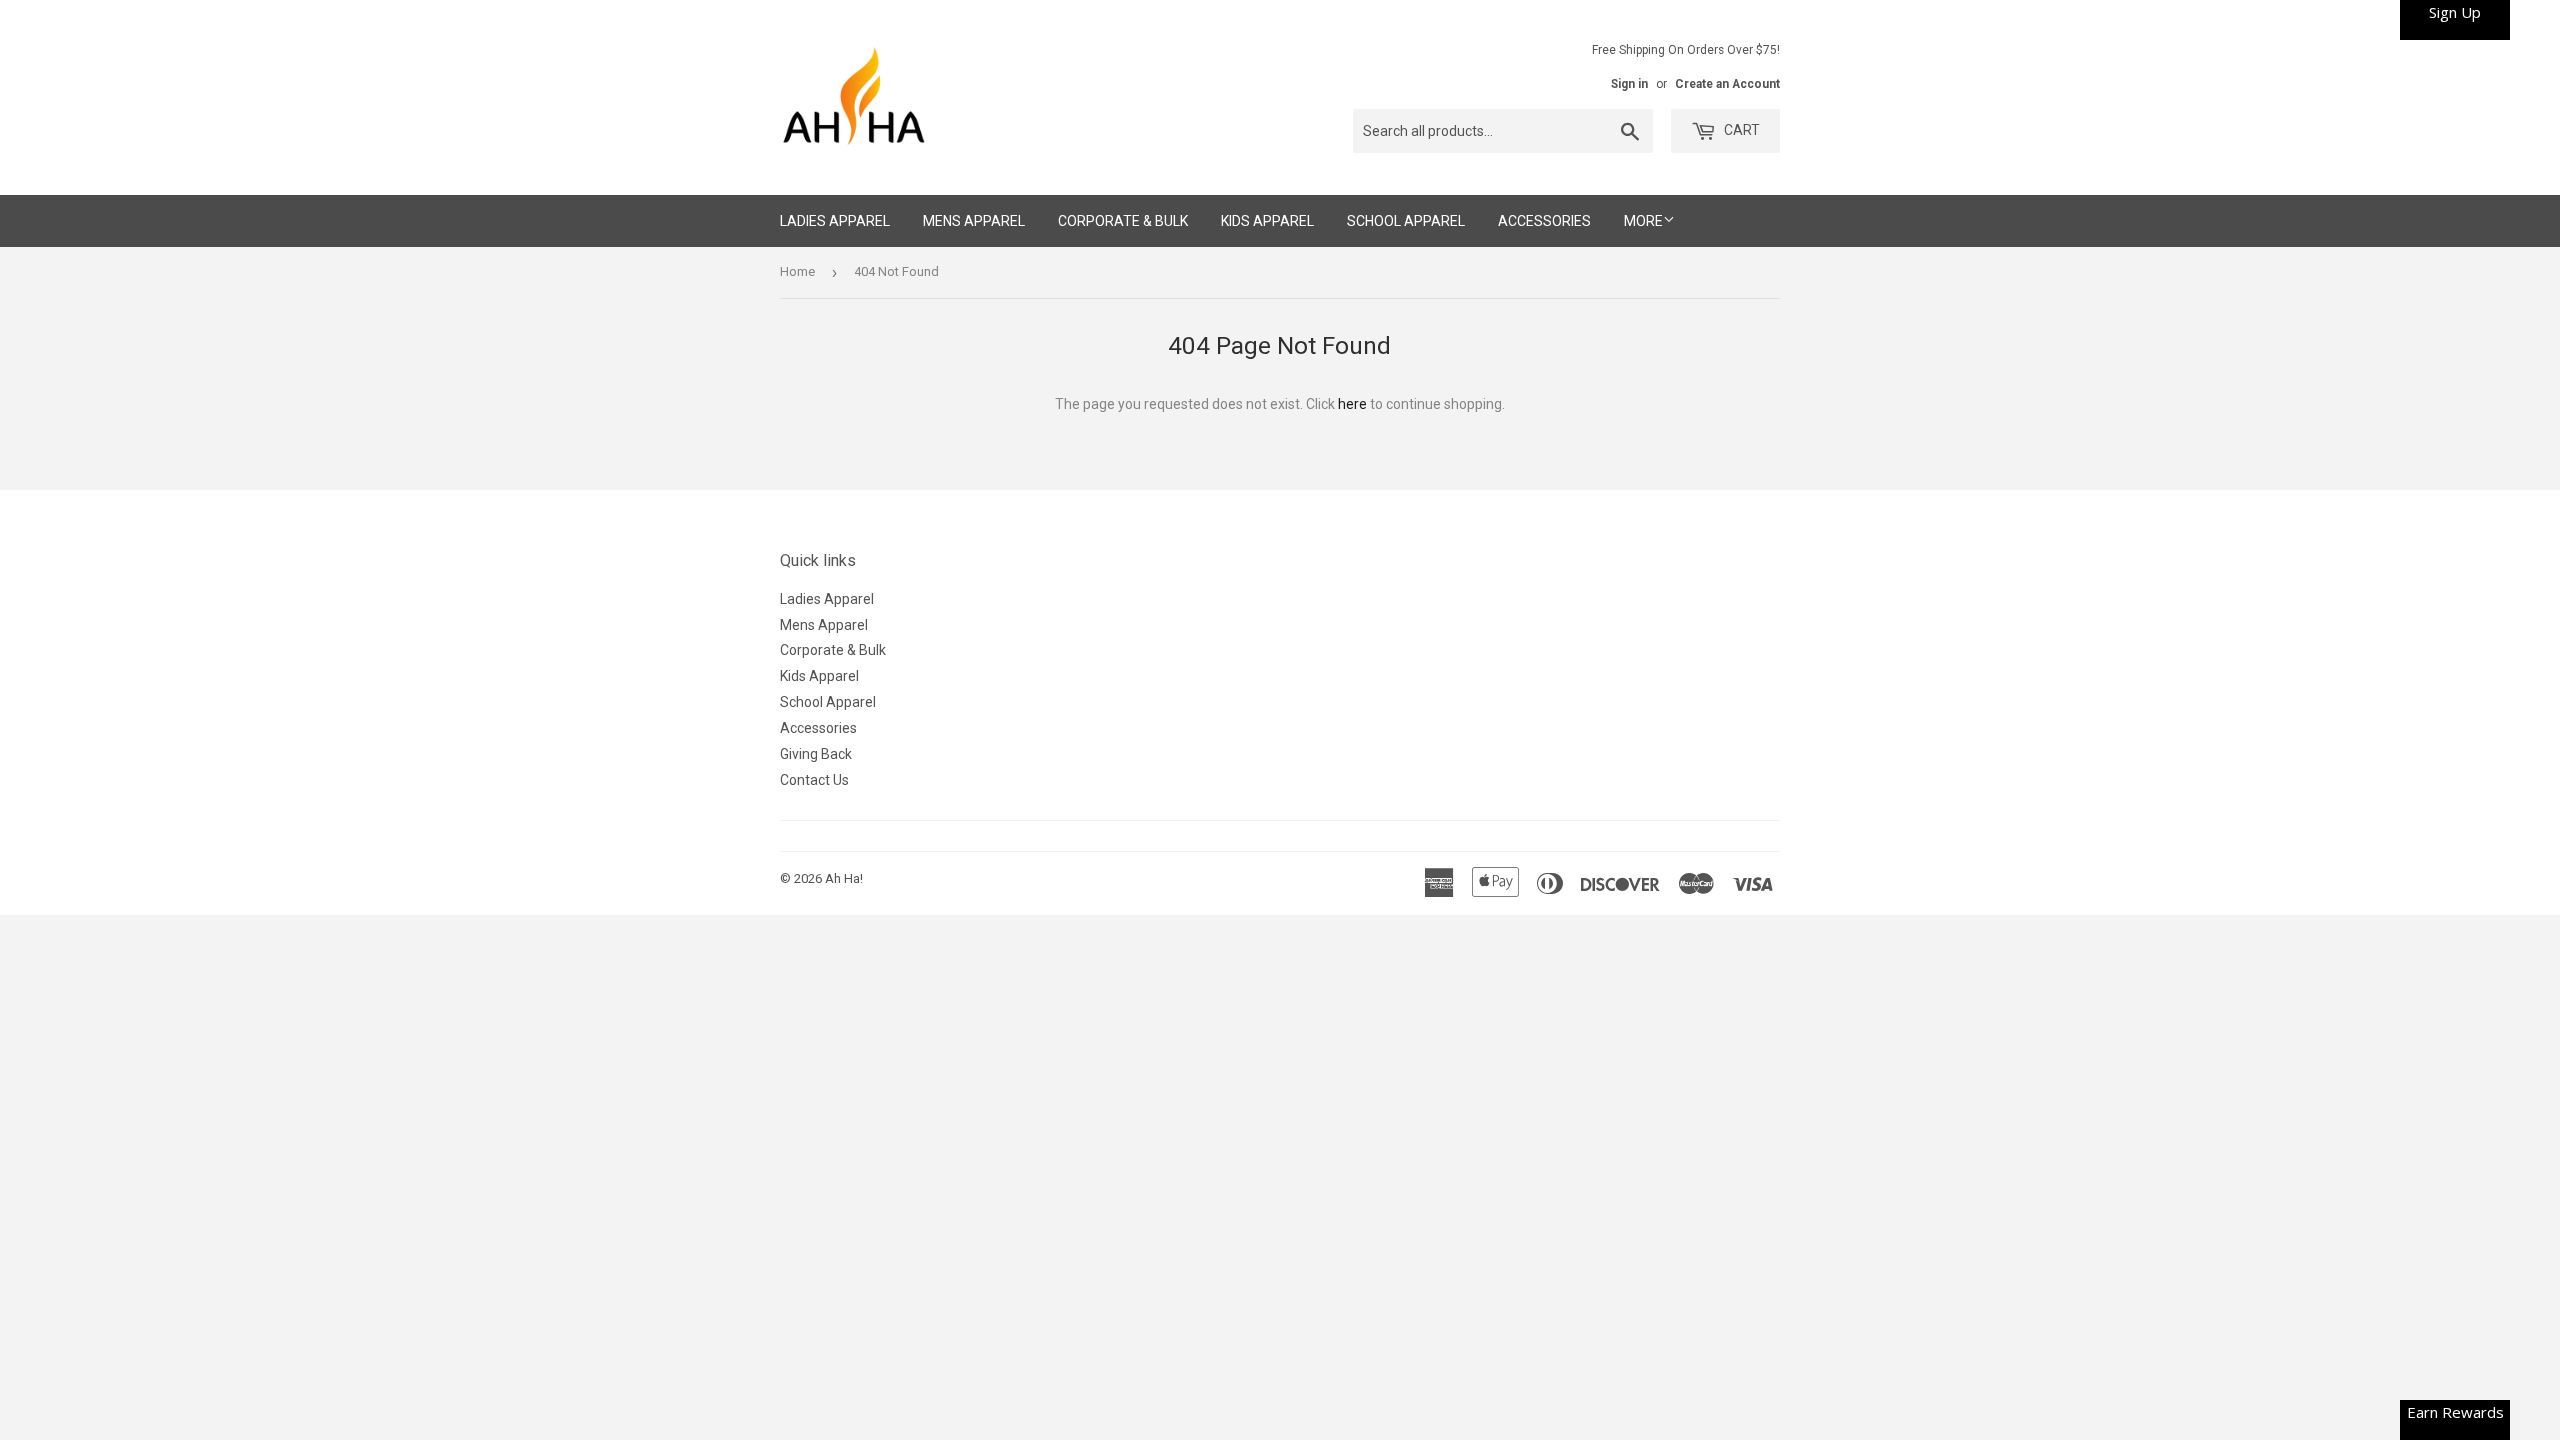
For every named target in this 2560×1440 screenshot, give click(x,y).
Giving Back (816, 754)
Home (797, 271)
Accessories (1544, 221)
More (1643, 221)
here (1352, 404)
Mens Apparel (974, 221)
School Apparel (1406, 221)
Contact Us (814, 780)
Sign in (1629, 84)
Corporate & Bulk (1123, 221)
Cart (1740, 130)
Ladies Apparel (835, 221)
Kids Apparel (1267, 221)
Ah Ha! (844, 878)
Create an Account (1727, 84)
